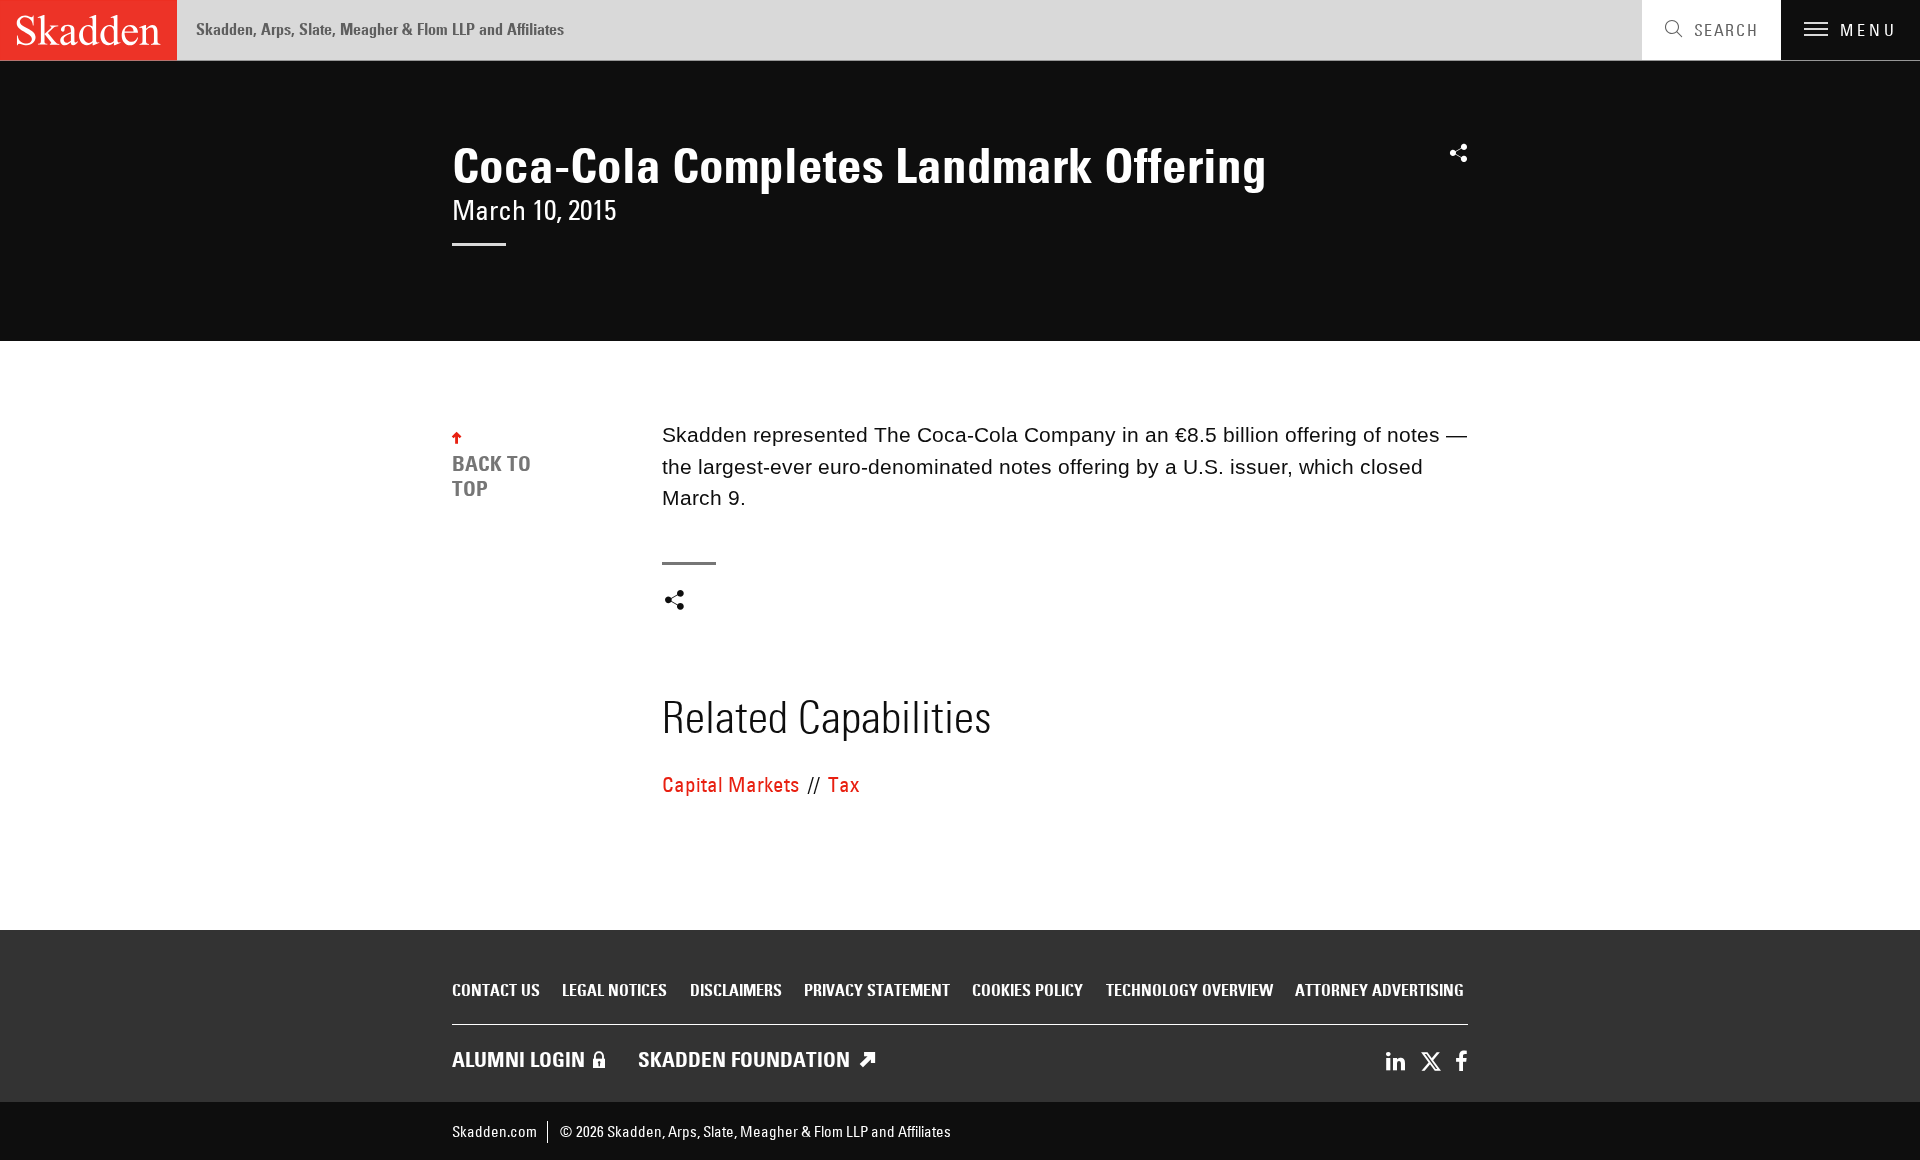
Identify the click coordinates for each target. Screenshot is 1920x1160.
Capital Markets (730, 784)
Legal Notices (614, 990)
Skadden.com (494, 1131)
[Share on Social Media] (1458, 159)
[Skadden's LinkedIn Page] (1395, 1063)
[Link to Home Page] (88, 30)
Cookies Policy (1027, 990)
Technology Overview (1189, 990)
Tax (843, 784)
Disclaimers (736, 990)
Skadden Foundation (744, 1059)
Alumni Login (518, 1059)
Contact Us (496, 990)
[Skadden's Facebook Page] (1461, 1063)
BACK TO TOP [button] (491, 476)
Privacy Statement (877, 990)
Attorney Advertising (1379, 990)
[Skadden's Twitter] (1430, 1063)
